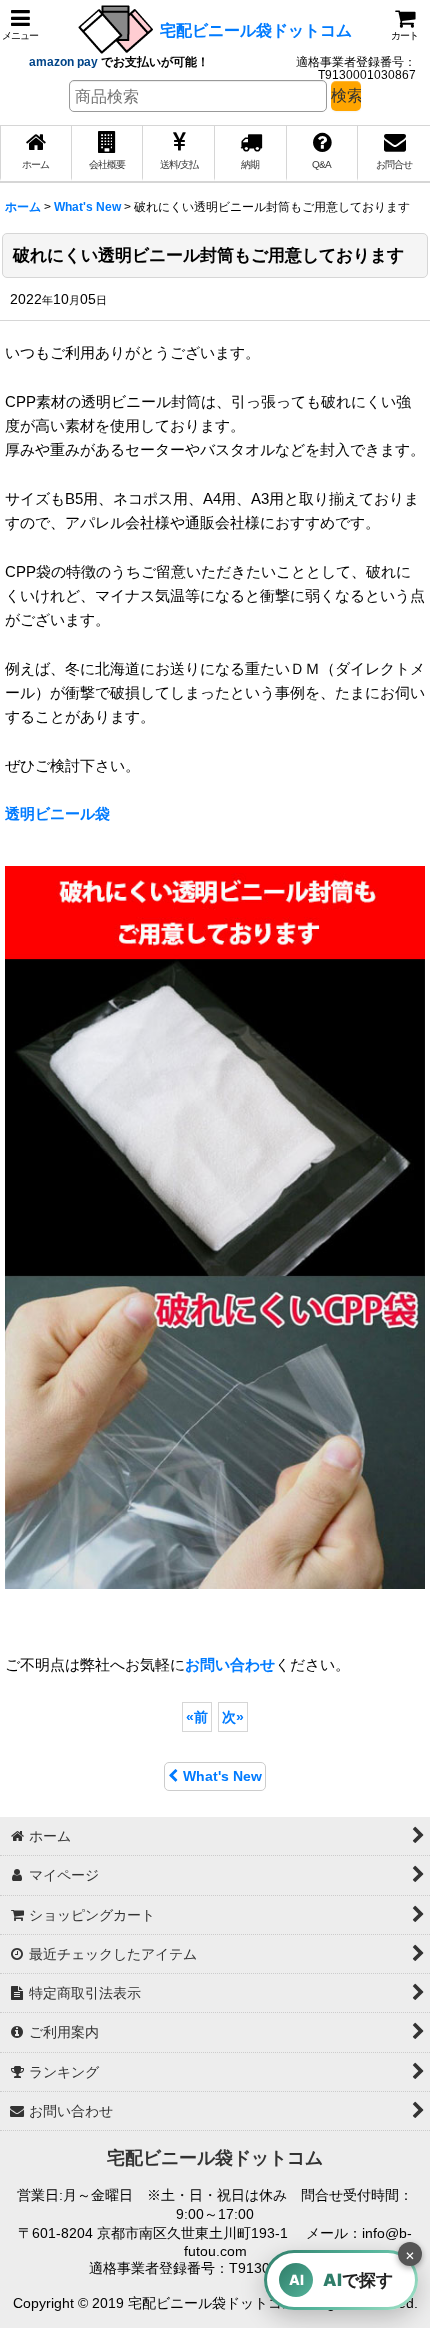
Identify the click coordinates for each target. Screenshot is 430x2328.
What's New (222, 1776)
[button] (20, 24)
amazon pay (65, 62)
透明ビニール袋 (57, 813)
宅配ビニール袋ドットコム (256, 30)
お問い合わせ (230, 1664)
